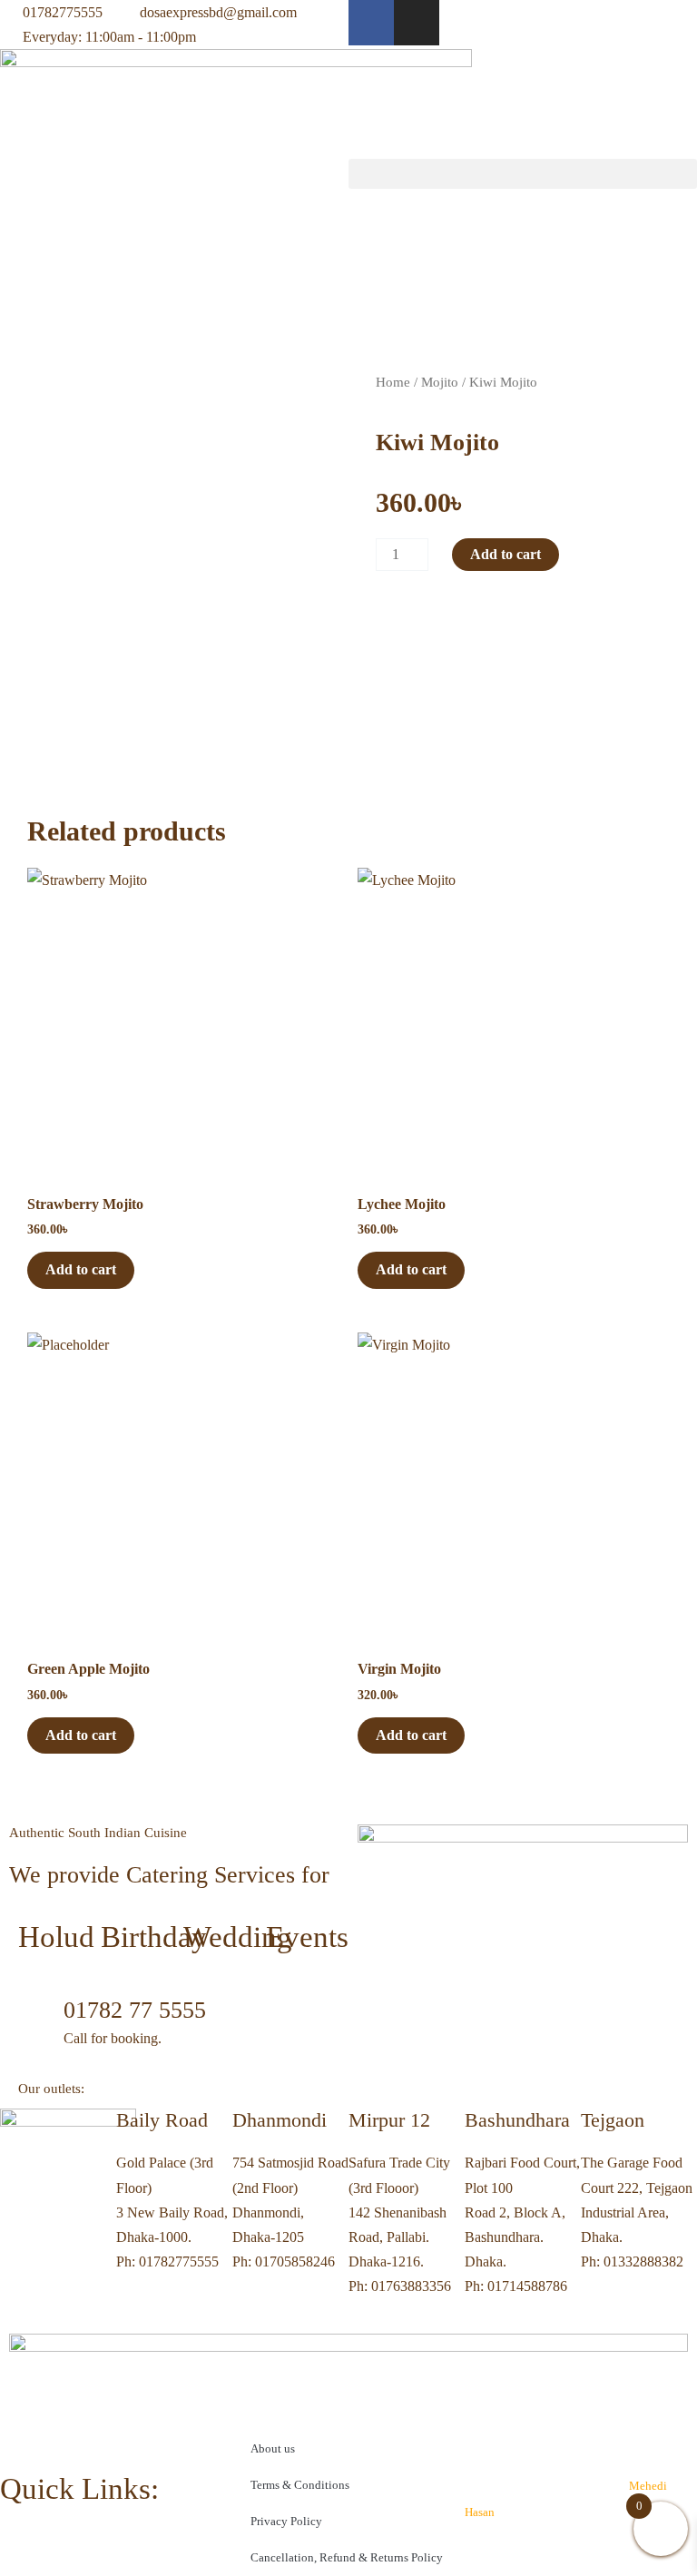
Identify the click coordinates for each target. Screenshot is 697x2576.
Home (393, 382)
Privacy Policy (286, 2521)
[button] (523, 174)
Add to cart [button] (81, 1269)
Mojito (440, 382)
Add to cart (506, 554)
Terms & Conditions (300, 2485)
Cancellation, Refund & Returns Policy (347, 2557)
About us (273, 2448)
